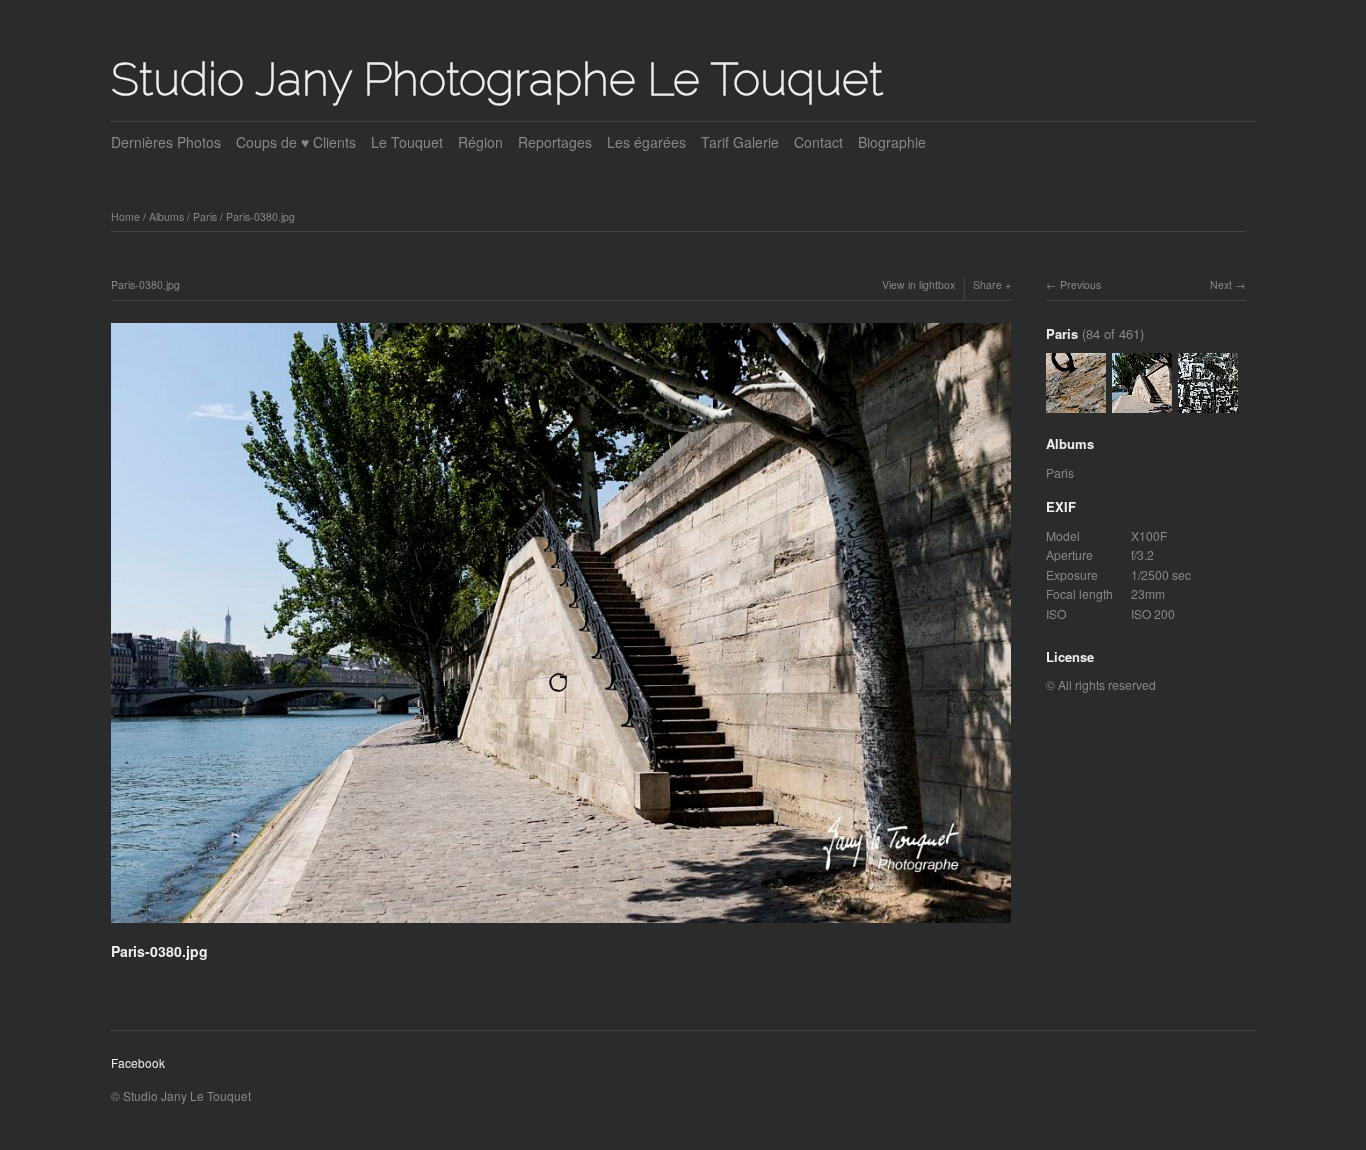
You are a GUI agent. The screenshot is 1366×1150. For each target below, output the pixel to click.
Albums (166, 216)
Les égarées (646, 142)
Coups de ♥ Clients (296, 142)
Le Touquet (407, 142)
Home (125, 216)
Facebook (138, 1062)
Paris (205, 216)
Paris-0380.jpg (260, 216)
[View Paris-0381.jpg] (1076, 402)
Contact (818, 142)
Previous (1080, 284)
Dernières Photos (166, 142)
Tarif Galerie (740, 142)
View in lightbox (918, 284)
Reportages (555, 142)
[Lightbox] (561, 926)
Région (480, 142)
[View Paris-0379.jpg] (1208, 402)
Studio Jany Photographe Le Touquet (497, 79)
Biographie (892, 142)
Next (1221, 284)
